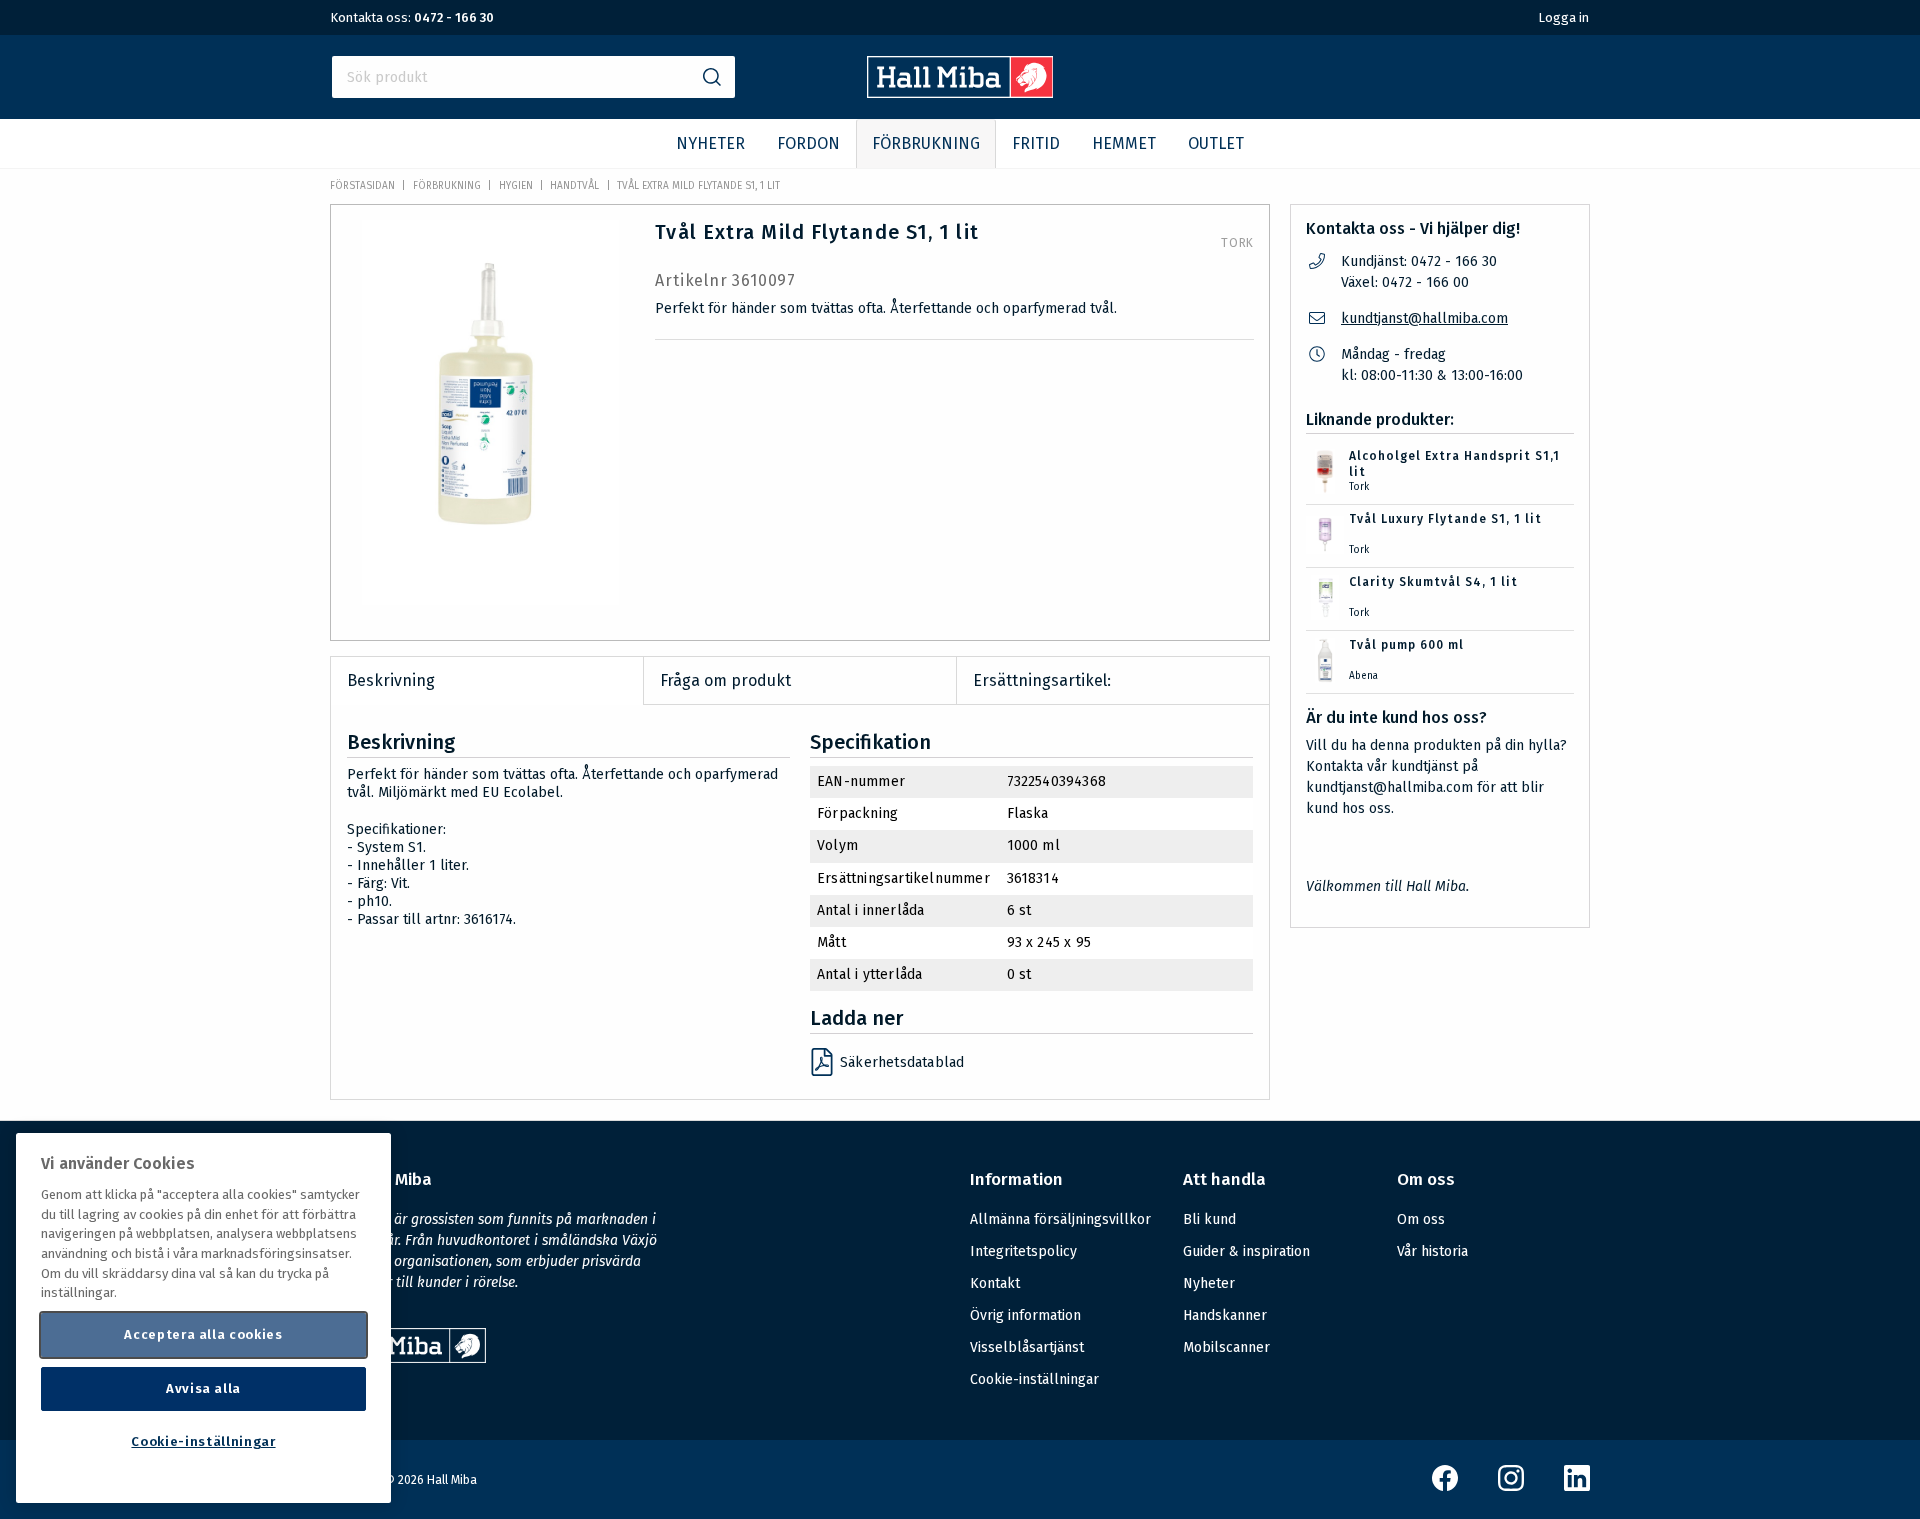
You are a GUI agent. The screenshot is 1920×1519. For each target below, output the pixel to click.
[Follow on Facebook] (1445, 1486)
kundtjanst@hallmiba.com (1424, 318)
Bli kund (1209, 1219)
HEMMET (1124, 143)
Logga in (1563, 17)
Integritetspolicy (1023, 1251)
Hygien (516, 186)
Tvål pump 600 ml (1406, 645)
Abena (1363, 676)
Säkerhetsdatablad (902, 1062)
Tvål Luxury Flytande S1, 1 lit (1445, 519)
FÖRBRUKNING (926, 143)
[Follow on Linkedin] (1577, 1486)
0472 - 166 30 (454, 17)
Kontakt (995, 1283)
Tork (1237, 243)
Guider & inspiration (1246, 1251)
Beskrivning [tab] (391, 680)
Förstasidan (362, 186)
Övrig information (1025, 1315)
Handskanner (1225, 1315)
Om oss (1421, 1219)
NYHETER (710, 143)
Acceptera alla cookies (203, 1334)
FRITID (1036, 143)
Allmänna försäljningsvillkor (1060, 1219)
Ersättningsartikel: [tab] (1042, 680)
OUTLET (1216, 143)
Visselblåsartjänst (1027, 1347)
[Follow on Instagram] (1511, 1486)
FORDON (808, 143)
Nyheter (1209, 1283)
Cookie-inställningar (1034, 1380)
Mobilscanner (1226, 1347)
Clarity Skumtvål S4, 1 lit (1433, 582)
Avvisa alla (203, 1388)
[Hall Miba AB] (960, 92)
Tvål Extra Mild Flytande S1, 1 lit (698, 186)
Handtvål (574, 186)
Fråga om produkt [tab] (725, 680)
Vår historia (1432, 1251)
